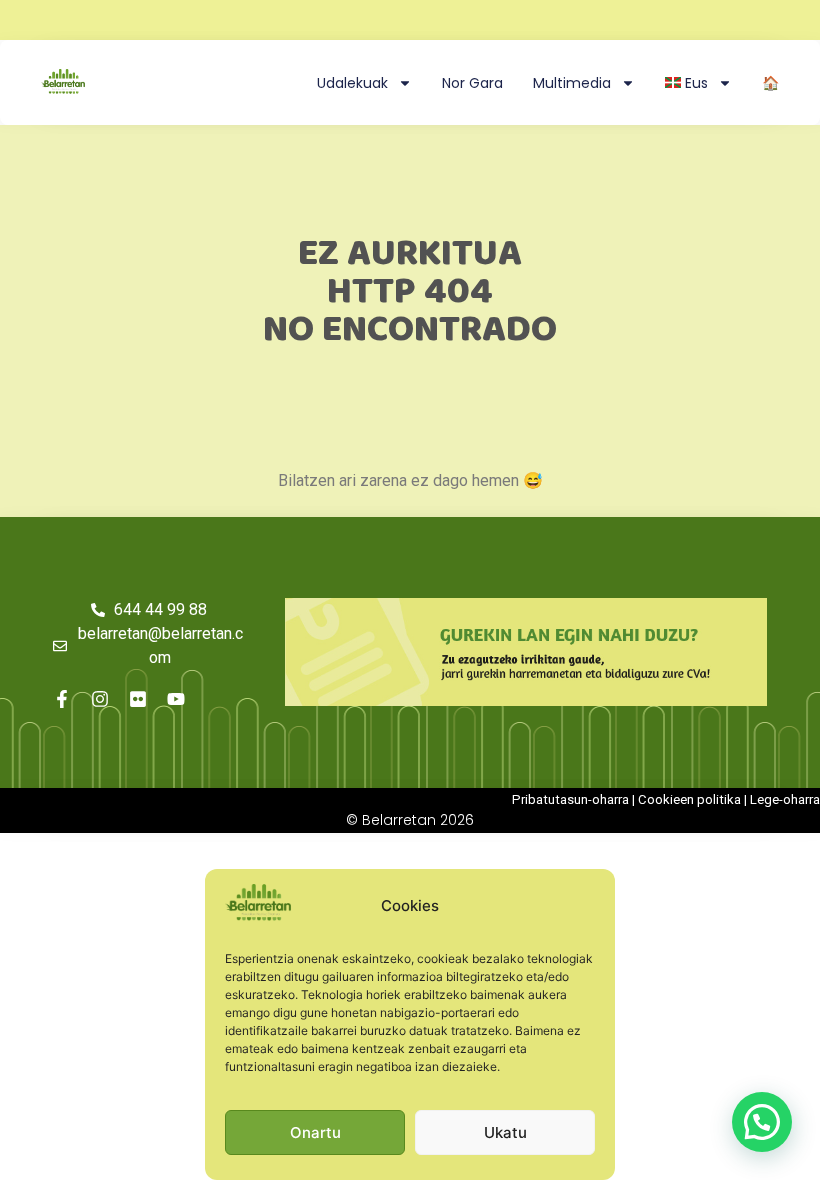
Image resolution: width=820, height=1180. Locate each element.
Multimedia (572, 83)
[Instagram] (100, 699)
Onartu (315, 1132)
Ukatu (505, 1132)
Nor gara (472, 83)
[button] (762, 1122)
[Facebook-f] (62, 699)
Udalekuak (352, 83)
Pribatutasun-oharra (570, 799)
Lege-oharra (785, 799)
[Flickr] (138, 699)
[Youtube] (176, 699)
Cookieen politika (689, 799)
